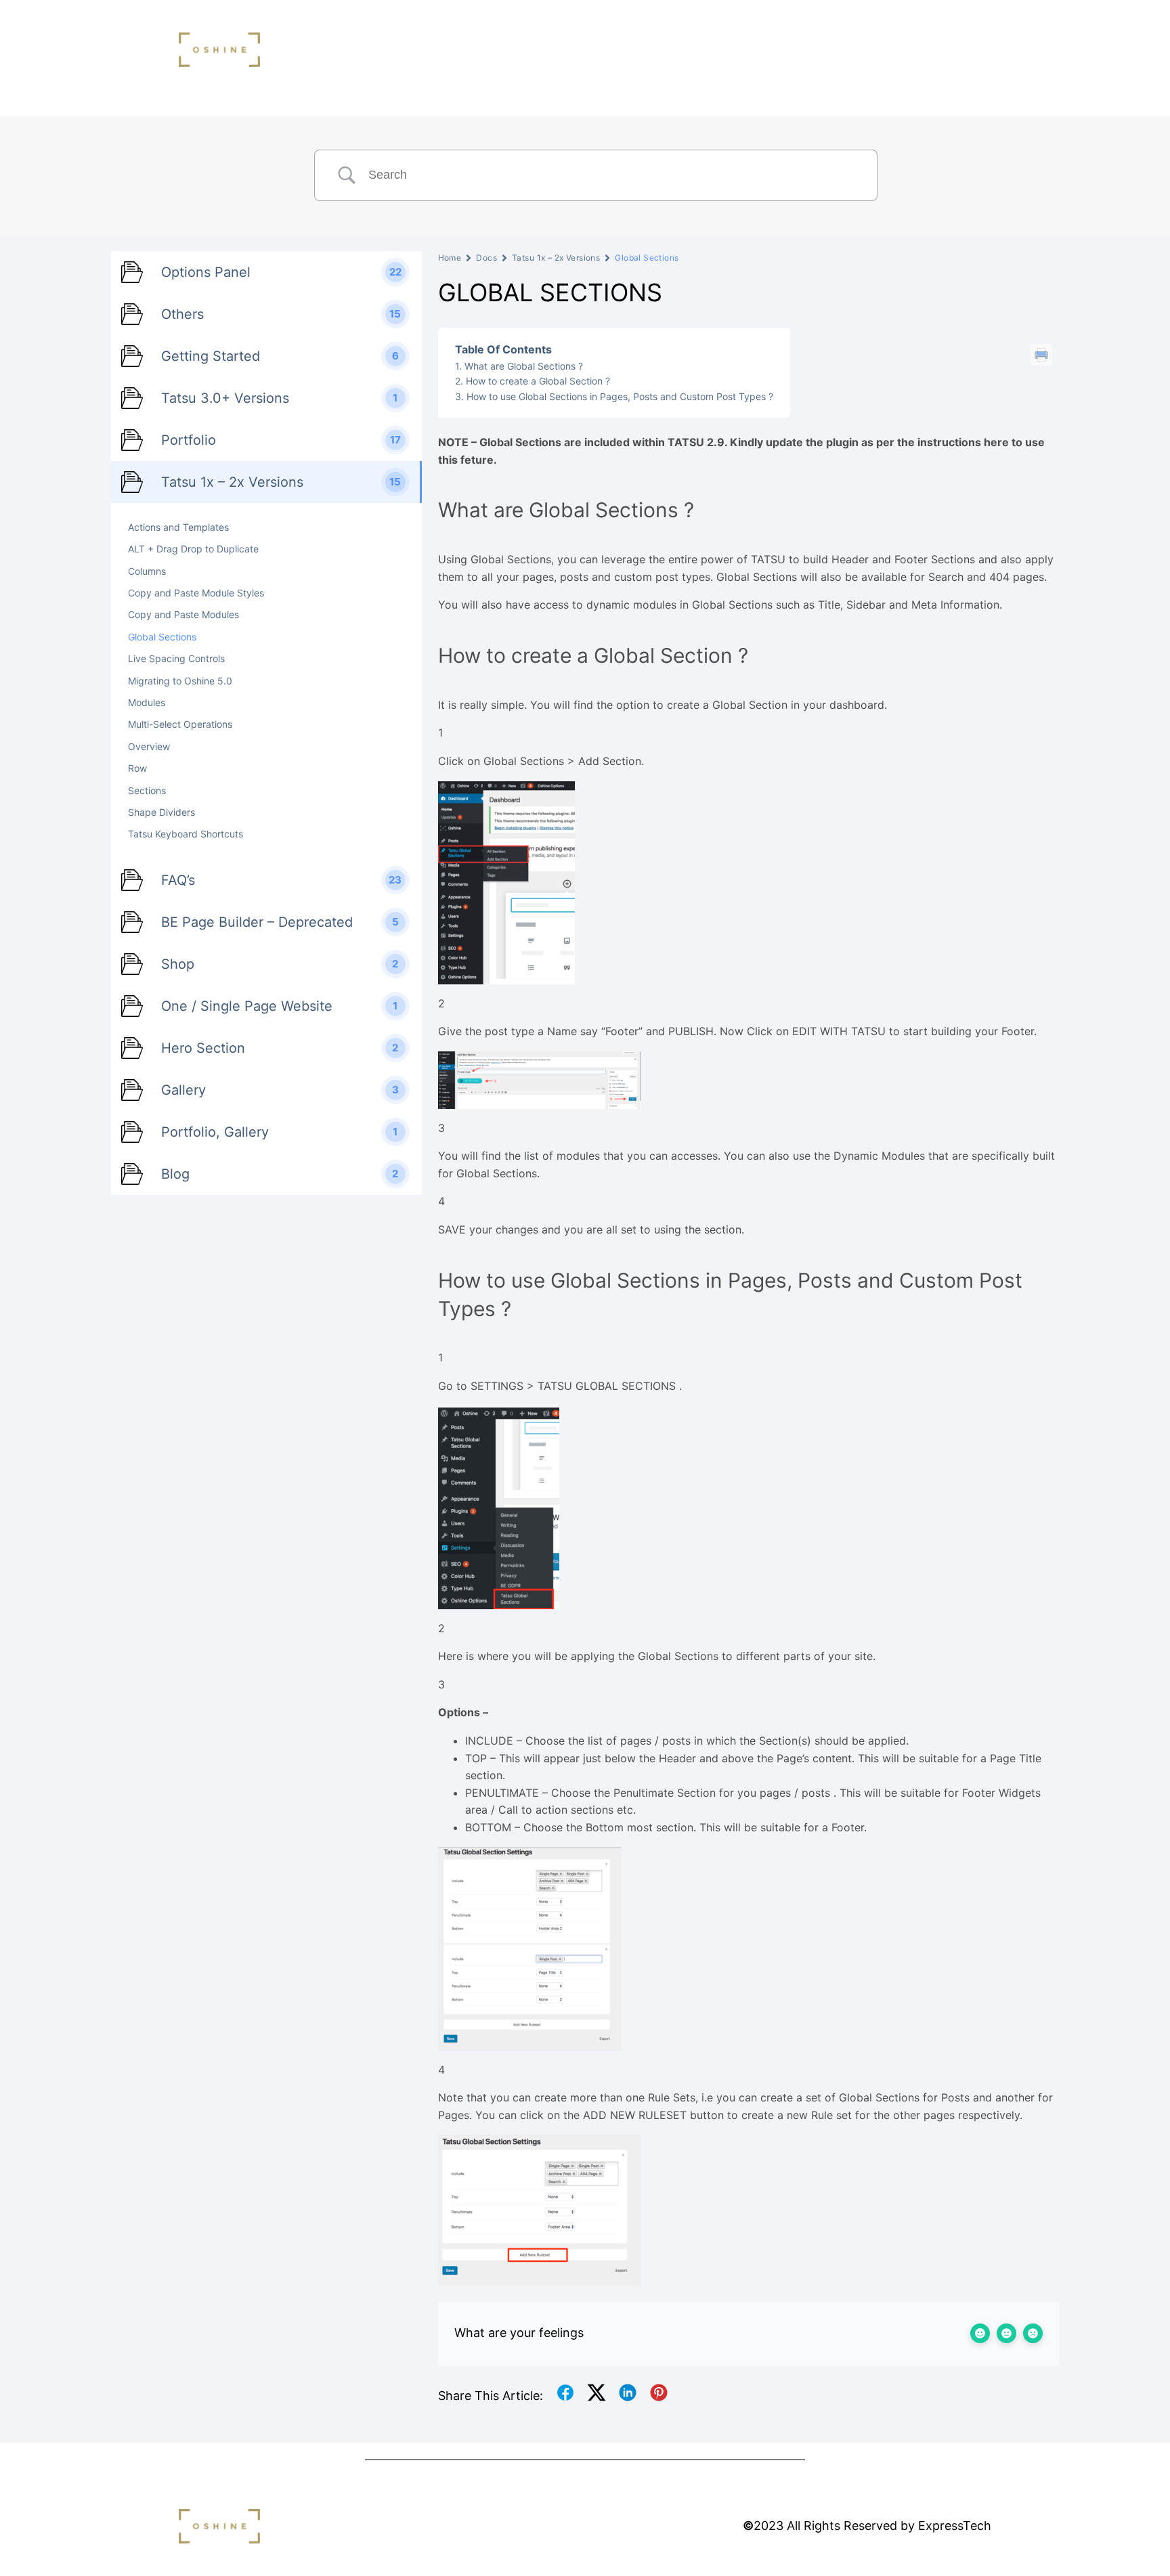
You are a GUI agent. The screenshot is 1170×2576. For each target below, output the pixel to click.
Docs (486, 258)
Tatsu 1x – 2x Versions (556, 258)
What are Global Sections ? (524, 366)
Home (450, 258)
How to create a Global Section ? (538, 381)
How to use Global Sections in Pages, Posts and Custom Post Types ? (620, 396)
